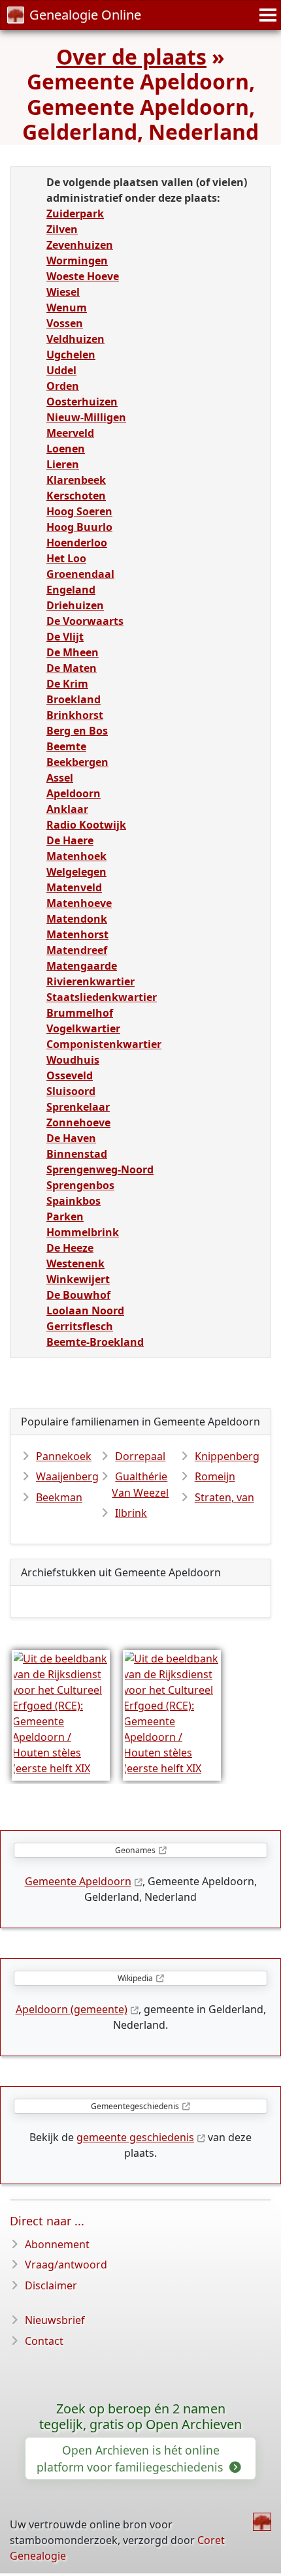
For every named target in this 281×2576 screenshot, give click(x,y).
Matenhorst (77, 934)
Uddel (61, 370)
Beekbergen (77, 762)
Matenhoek (76, 856)
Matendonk (77, 919)
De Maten (72, 668)
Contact (44, 2341)
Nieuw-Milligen (86, 417)
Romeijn (215, 1476)
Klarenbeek (76, 480)
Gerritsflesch (80, 1326)
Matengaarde (82, 966)
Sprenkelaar (78, 1107)
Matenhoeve (79, 903)
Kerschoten (76, 496)
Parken (65, 1216)
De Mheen (73, 652)
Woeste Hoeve (83, 276)
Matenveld (74, 887)
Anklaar (67, 809)
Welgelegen (76, 872)
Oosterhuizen (82, 402)
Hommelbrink (83, 1232)
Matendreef (77, 950)
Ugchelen (71, 355)
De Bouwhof (78, 1295)
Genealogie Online (85, 15)
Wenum (67, 308)
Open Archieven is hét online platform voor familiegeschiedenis (131, 2458)
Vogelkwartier (83, 1028)
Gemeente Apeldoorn (78, 1881)
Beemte (66, 746)
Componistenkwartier (104, 1044)
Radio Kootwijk (86, 825)
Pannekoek (64, 1456)
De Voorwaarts (85, 621)
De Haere (70, 840)
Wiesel (63, 292)
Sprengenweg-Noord (100, 1169)
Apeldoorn (74, 793)
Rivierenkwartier (91, 981)
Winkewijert (78, 1279)
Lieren (63, 464)
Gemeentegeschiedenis (135, 2106)
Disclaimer (51, 2285)
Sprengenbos (80, 1185)
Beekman (59, 1497)
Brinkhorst (75, 715)
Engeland (71, 590)
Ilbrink (131, 1513)
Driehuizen (75, 605)
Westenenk (75, 1264)
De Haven (71, 1138)
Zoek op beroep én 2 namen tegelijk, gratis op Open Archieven (140, 2417)
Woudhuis (73, 1060)
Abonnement (57, 2244)
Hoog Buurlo (79, 527)
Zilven (62, 229)
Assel (60, 778)
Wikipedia (135, 1978)
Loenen (66, 449)
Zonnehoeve (78, 1122)
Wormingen (77, 261)
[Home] (262, 2522)
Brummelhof (80, 1013)
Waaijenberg (67, 1476)
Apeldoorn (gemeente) (72, 2009)
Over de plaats (131, 56)
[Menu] (266, 15)
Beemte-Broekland (95, 1342)
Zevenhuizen (80, 245)
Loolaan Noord (85, 1311)
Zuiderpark (75, 214)
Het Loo (66, 558)
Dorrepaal (140, 1456)
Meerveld (70, 433)
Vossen (65, 323)
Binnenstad (77, 1154)
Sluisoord (71, 1091)
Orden (63, 386)
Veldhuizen (75, 339)
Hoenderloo (77, 543)
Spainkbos (74, 1201)
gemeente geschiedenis (135, 2137)
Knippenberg (227, 1456)
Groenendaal (80, 574)
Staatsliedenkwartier (102, 997)
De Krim (67, 684)
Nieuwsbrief (55, 2320)
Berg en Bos (77, 731)
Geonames (135, 1850)
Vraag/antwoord (66, 2265)
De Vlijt (65, 637)
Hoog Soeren (79, 511)
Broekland (74, 699)
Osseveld (70, 1075)
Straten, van (224, 1497)
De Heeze (70, 1248)
